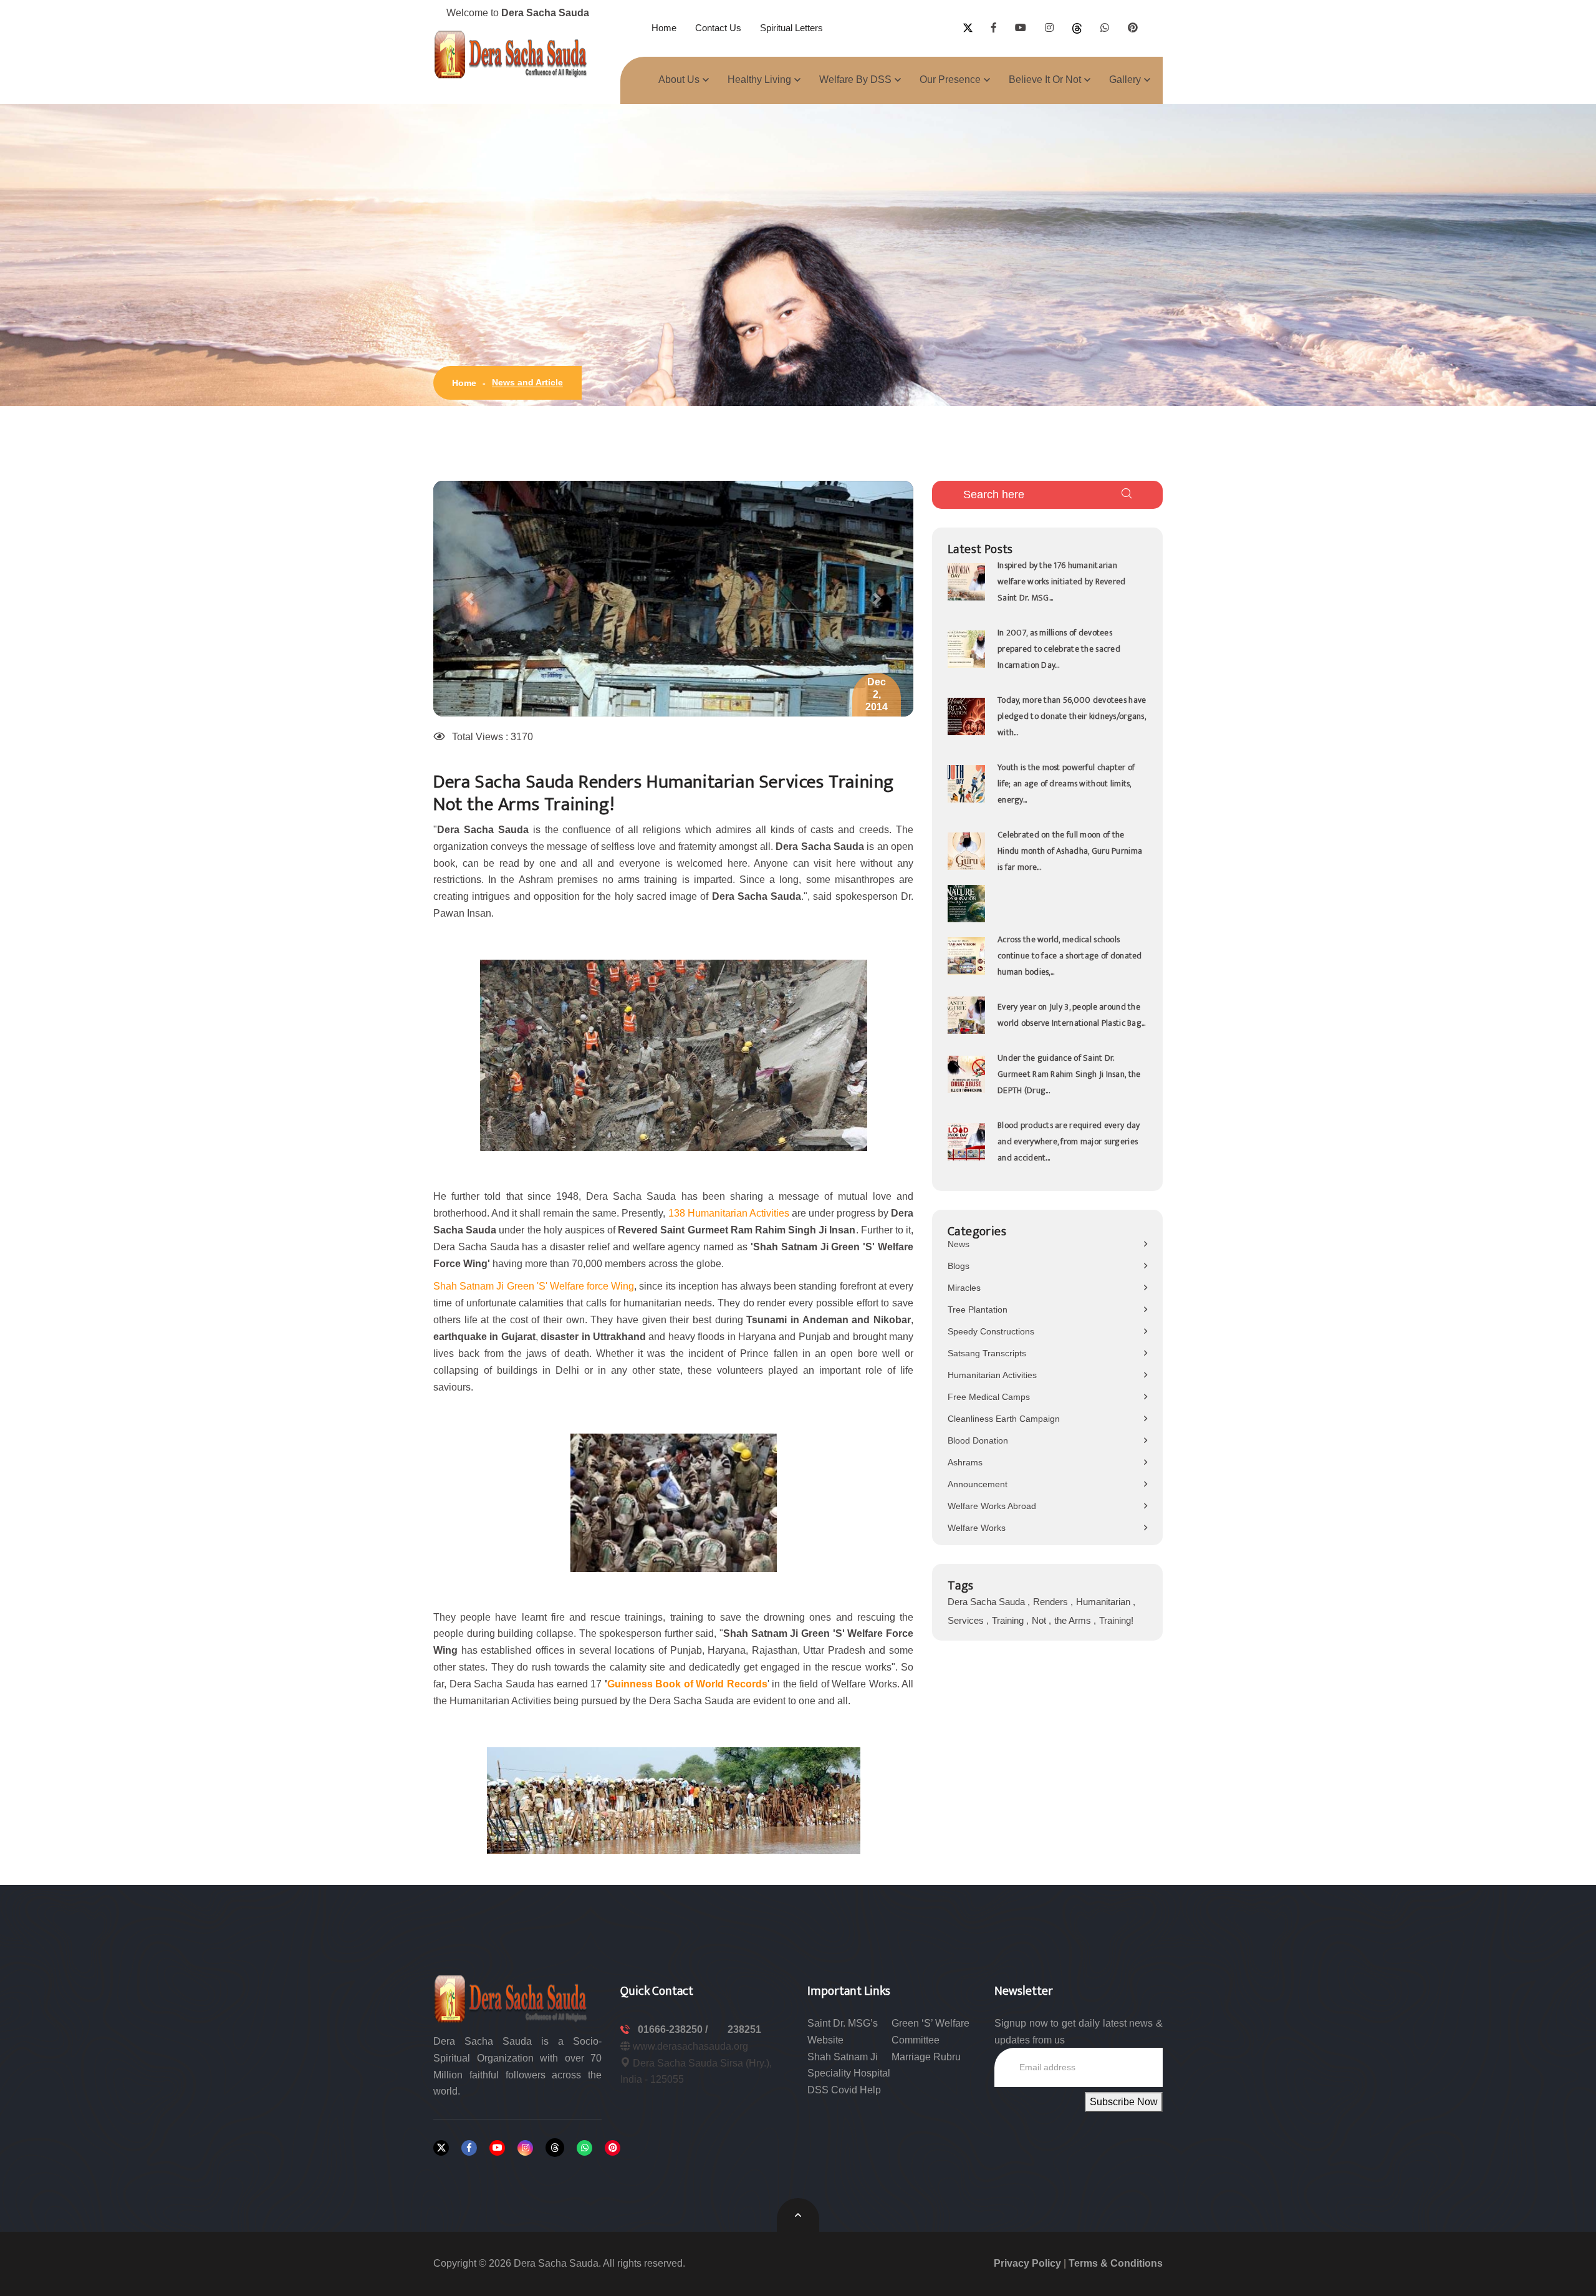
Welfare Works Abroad (992, 1506)
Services (967, 1620)
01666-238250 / (674, 2029)
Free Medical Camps (989, 1397)
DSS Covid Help (844, 2090)
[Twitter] (441, 2148)
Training (1009, 1620)
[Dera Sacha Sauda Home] (511, 54)
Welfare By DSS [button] (855, 80)
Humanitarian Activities (992, 1375)
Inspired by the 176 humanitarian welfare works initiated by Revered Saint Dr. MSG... (1062, 581)
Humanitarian (1104, 1602)
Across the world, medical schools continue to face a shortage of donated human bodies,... (1070, 956)
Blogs (959, 1266)
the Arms (1074, 1620)
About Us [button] (679, 80)
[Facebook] (469, 2148)
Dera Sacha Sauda (988, 1602)
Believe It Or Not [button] (1045, 80)
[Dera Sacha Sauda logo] (511, 1998)
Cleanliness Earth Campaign (1004, 1419)
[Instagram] (525, 2148)
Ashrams (965, 1462)
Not (1040, 1620)
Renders (1052, 1602)
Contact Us (718, 28)
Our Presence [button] (950, 80)
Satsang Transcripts (987, 1353)
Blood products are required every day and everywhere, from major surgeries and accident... (1069, 1141)
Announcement (978, 1484)
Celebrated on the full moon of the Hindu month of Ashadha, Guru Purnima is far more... (1070, 851)
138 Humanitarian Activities (729, 1213)
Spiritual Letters (791, 28)
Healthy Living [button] (759, 80)
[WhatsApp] (584, 2148)
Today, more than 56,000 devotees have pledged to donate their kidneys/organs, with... (1072, 716)
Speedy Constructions (991, 1331)
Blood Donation (978, 1440)
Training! (1116, 1620)
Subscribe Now (1124, 2102)
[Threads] (555, 2148)
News (959, 1244)
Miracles (964, 1288)
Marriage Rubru (926, 2057)
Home (664, 28)
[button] (469, 599)
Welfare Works (977, 1528)
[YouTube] (497, 2148)
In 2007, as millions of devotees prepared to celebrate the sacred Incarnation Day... (1059, 649)
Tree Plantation (978, 1310)
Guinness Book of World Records (687, 1684)
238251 (744, 2029)
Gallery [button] (1125, 80)
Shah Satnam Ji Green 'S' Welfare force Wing (534, 1286)
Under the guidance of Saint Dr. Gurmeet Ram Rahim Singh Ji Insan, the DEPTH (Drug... (1069, 1074)
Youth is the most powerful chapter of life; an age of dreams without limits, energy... (1066, 784)
